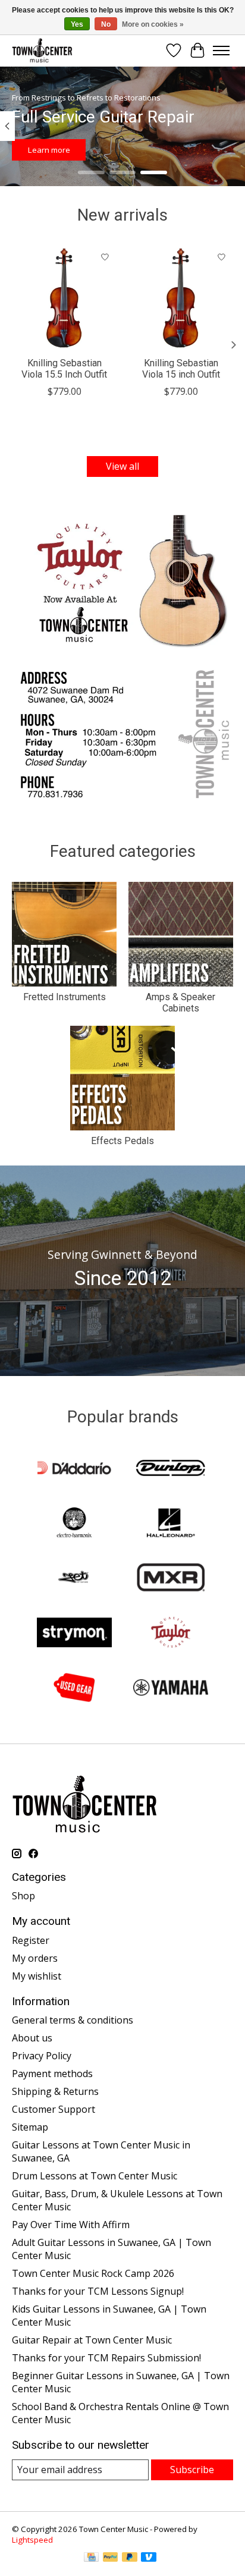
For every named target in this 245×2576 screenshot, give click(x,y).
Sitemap (30, 2127)
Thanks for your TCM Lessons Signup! (98, 2291)
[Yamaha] (171, 1689)
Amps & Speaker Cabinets (180, 1003)
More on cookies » (153, 24)
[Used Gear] (74, 1689)
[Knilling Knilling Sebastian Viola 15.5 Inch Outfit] (64, 298)
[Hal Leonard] (171, 1524)
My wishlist (37, 1976)
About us (32, 2038)
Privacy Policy (42, 2056)
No (106, 24)
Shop (23, 1896)
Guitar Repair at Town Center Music (92, 2340)
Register (31, 1940)
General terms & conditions (73, 2020)
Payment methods (52, 2074)
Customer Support (54, 2109)
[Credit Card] (91, 2558)
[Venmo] (149, 2558)
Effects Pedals (122, 1141)
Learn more (49, 150)
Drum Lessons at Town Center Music (95, 2176)
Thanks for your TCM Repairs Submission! (106, 2358)
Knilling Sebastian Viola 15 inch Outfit (181, 369)
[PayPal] (111, 2558)
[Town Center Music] (42, 50)
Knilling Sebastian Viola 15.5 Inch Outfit (64, 369)
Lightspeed (32, 2540)
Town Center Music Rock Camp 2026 (93, 2273)
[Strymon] (74, 1633)
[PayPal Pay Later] (130, 2558)
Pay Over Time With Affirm (71, 2225)
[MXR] (171, 1579)
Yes (77, 24)
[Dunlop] (171, 1469)
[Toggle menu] (221, 51)
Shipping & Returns (55, 2091)
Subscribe (192, 2470)
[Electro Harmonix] (74, 1524)
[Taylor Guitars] (171, 1633)
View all (122, 466)
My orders (35, 1958)
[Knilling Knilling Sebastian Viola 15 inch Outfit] (181, 298)
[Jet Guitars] (74, 1579)
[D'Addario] (74, 1469)
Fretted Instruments (65, 997)
